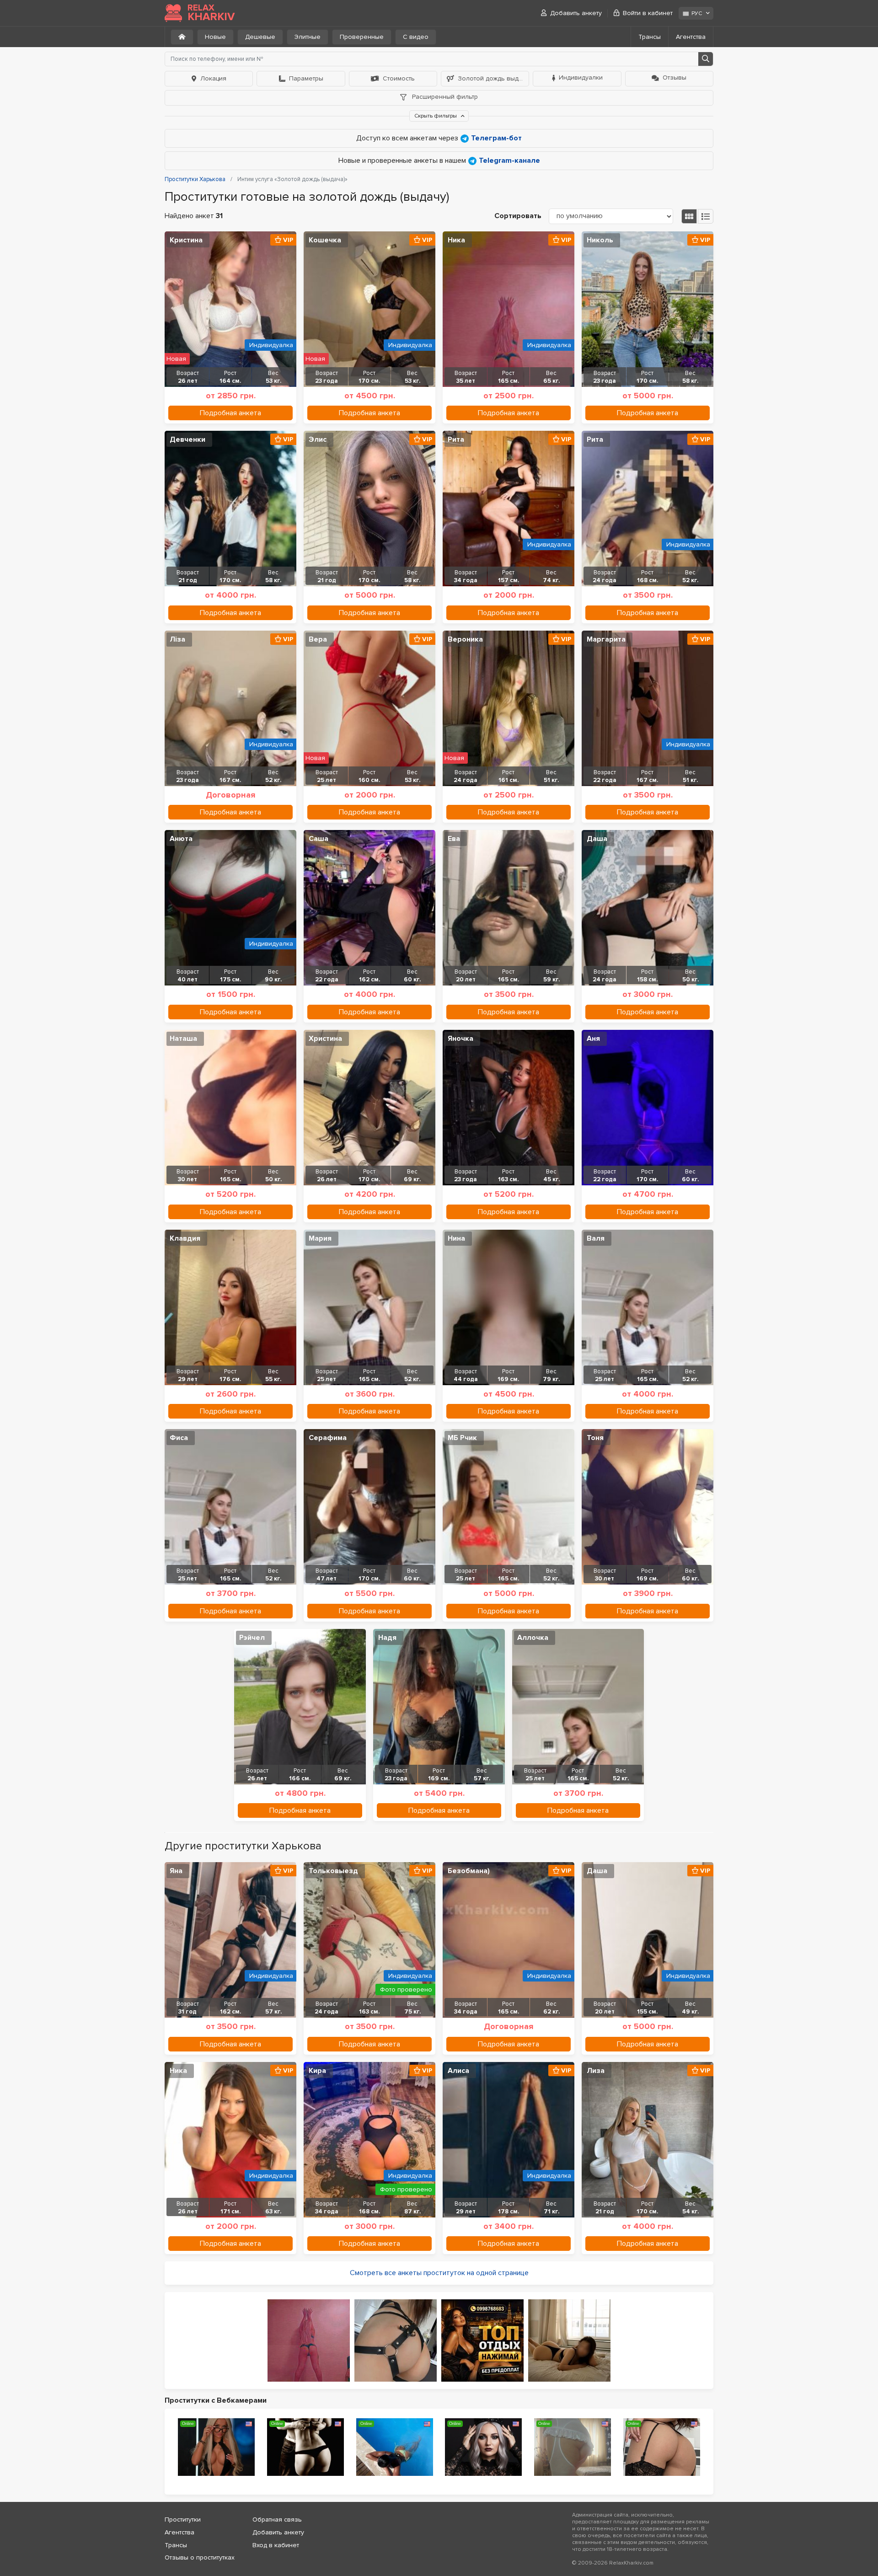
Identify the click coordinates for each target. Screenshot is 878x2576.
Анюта (181, 839)
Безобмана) (469, 1871)
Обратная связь (277, 2520)
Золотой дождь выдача (493, 78)
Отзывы (675, 78)
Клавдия (185, 1238)
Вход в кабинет (276, 2545)
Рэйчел (252, 1638)
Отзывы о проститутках (200, 2557)
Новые (215, 37)
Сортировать (518, 216)
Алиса (458, 2071)
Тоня (595, 1438)
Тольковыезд (333, 1871)
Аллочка (533, 1638)
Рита (456, 439)
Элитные (308, 37)
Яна (176, 1871)
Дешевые (260, 37)
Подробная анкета (230, 413)
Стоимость (399, 78)
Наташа (183, 1039)
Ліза (177, 639)
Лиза (596, 2071)
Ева (454, 839)
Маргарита (606, 639)
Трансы (650, 37)
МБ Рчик (462, 1438)
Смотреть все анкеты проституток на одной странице (439, 2273)
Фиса (179, 1438)
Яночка (460, 1039)
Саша (319, 839)
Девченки (187, 439)
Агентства (691, 37)
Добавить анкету (576, 13)
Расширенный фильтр (444, 97)
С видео (416, 37)
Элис (318, 439)
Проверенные (362, 37)
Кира (317, 2071)
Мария (320, 1238)
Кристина (186, 240)
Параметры (306, 78)
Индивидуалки (581, 78)
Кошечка (325, 240)
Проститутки (183, 2520)
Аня (593, 1039)
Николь (600, 240)
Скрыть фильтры (436, 116)
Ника (456, 240)
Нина (456, 1238)
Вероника (465, 639)
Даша (597, 839)
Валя (596, 1238)
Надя (387, 1638)
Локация (213, 78)
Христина (325, 1039)
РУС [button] (697, 13)
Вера (318, 639)
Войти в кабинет (648, 13)
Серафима (328, 1438)
